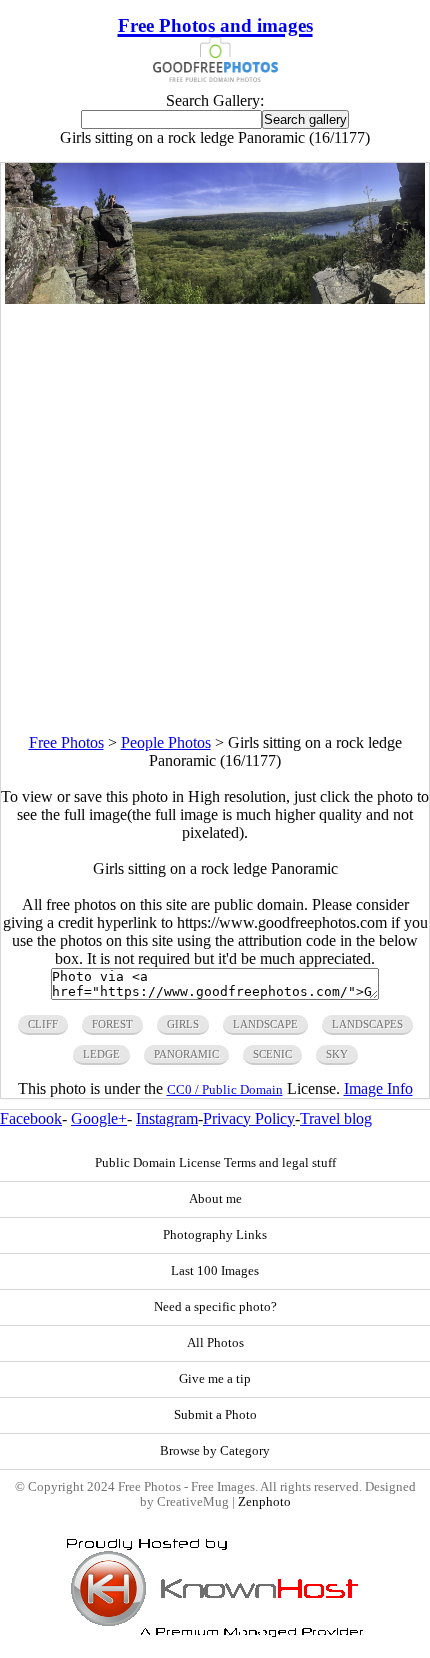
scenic (272, 1054)
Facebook (31, 1118)
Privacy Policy (249, 1118)
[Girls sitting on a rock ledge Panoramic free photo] (214, 298)
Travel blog (336, 1118)
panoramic (186, 1054)
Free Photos (66, 742)
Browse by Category (215, 1451)
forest (112, 1024)
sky (337, 1054)
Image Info (378, 1088)
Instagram (167, 1118)
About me (215, 1199)
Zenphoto (264, 1502)
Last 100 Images (215, 1271)
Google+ (99, 1118)
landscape (265, 1024)
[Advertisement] (215, 519)
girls (183, 1024)
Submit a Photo (215, 1415)
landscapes (367, 1024)
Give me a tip (215, 1379)
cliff (43, 1024)
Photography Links (215, 1235)
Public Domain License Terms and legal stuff (215, 1163)
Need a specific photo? (215, 1307)
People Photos (166, 742)
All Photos (215, 1343)
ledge (101, 1054)
